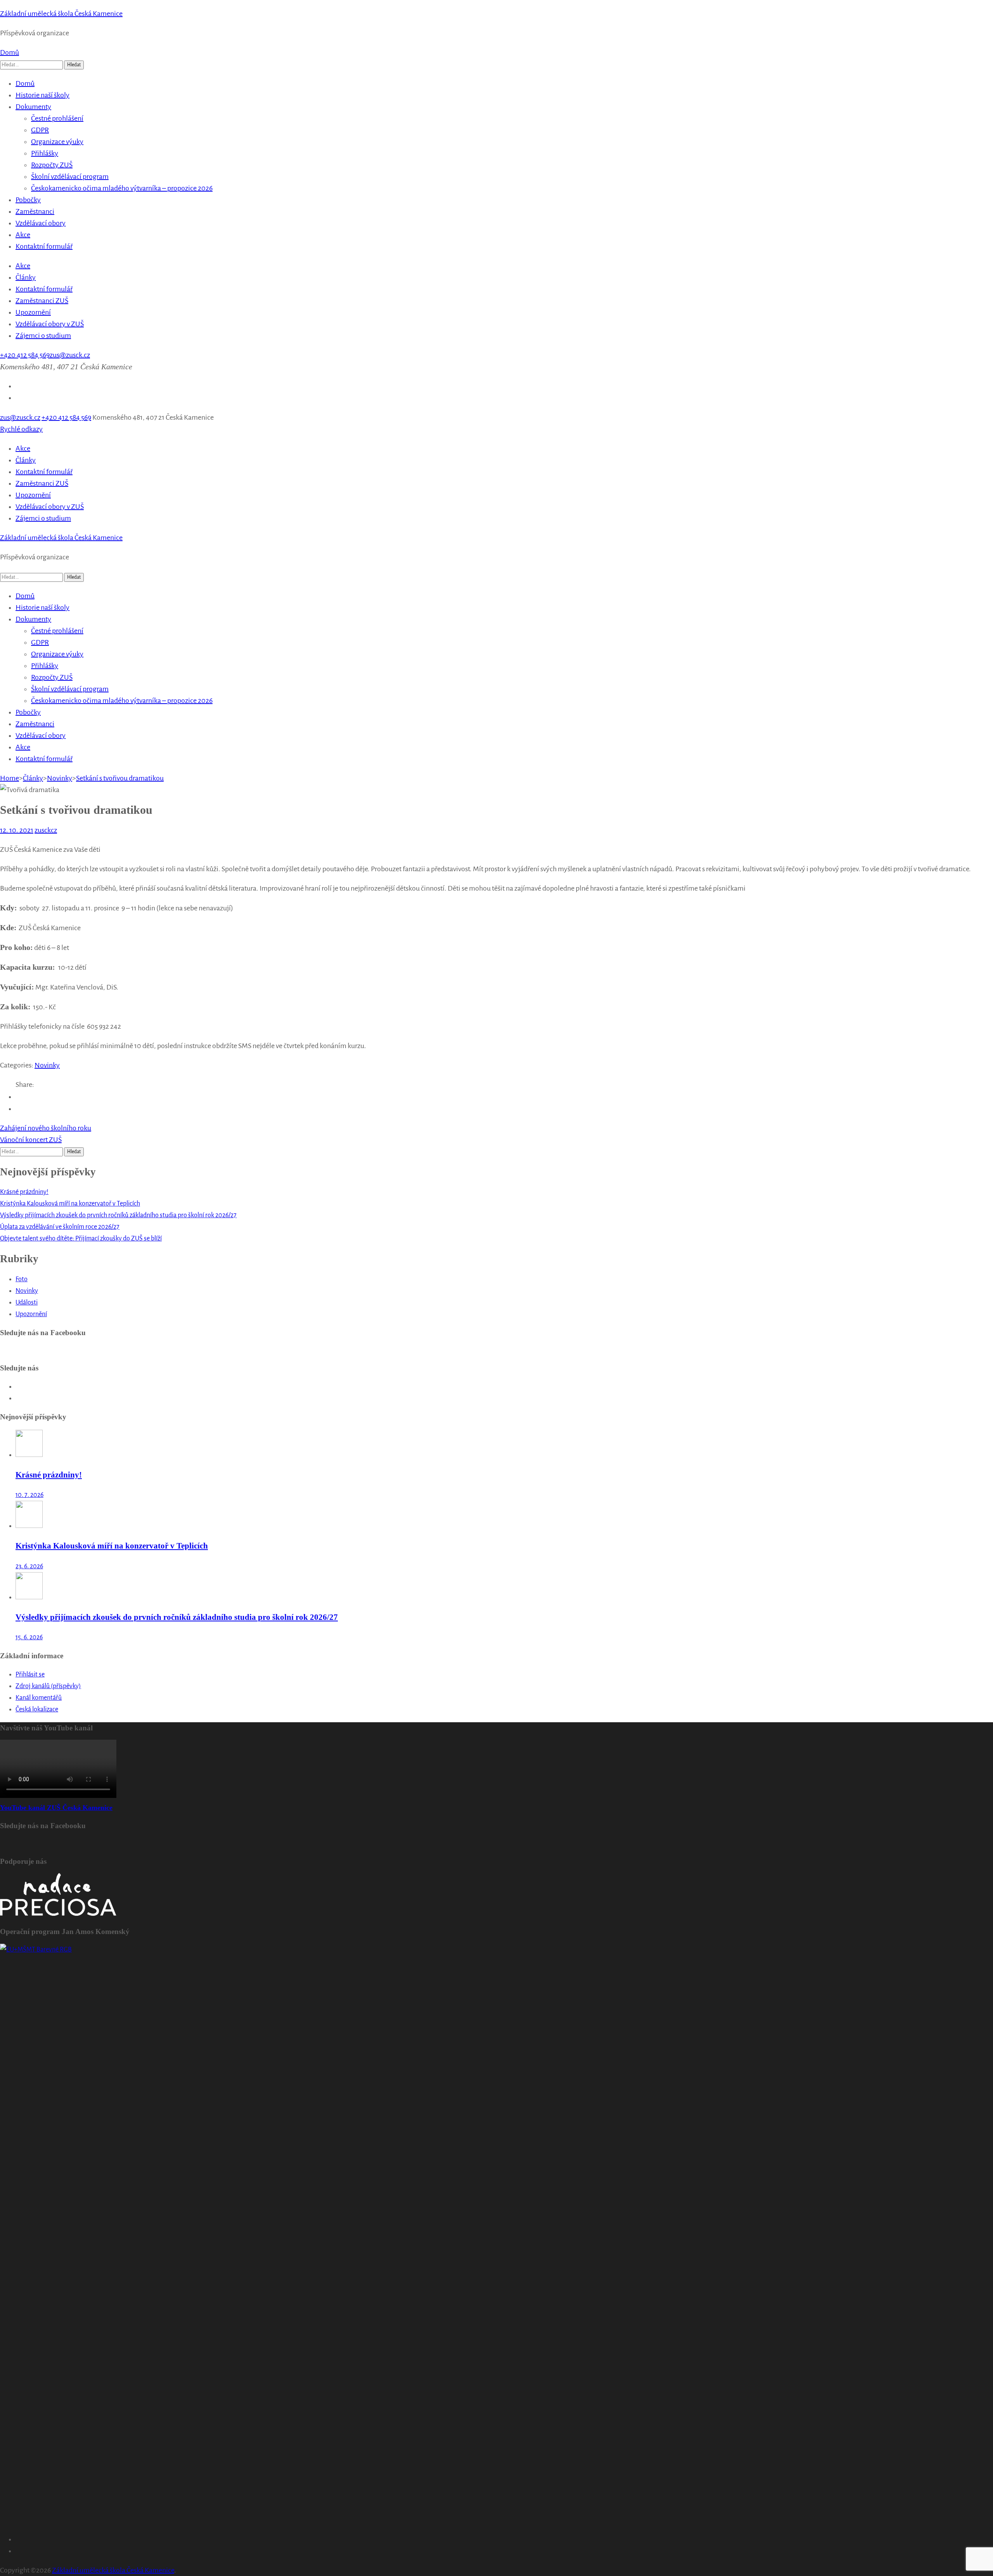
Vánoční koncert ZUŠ (31, 1140)
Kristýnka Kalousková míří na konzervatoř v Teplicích (70, 1204)
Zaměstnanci (35, 211)
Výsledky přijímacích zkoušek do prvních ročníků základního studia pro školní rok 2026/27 (118, 1215)
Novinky (47, 1065)
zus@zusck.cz (70, 355)
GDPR (40, 130)
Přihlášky (45, 153)
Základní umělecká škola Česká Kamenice (61, 14)
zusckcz (46, 830)
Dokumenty (33, 107)
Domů (10, 52)
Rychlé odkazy (21, 429)
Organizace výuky (57, 142)
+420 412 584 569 (25, 355)
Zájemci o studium (43, 336)
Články (26, 277)
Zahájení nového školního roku (46, 1128)
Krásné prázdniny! (24, 1192)
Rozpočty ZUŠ (52, 165)
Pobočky (28, 200)
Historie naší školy (42, 95)
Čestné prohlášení (57, 118)
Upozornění (33, 312)
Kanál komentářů (39, 1698)
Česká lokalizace (37, 1709)
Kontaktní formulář (44, 246)
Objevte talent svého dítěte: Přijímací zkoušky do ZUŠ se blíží (81, 1239)
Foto (22, 1279)
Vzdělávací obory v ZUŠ (50, 324)
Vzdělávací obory (41, 223)
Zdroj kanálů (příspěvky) (48, 1686)
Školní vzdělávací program (70, 176)
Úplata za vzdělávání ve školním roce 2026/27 (60, 1227)
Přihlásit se (30, 1675)
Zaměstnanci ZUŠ (42, 301)
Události (27, 1303)
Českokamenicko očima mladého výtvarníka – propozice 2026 (122, 188)
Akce (23, 235)
